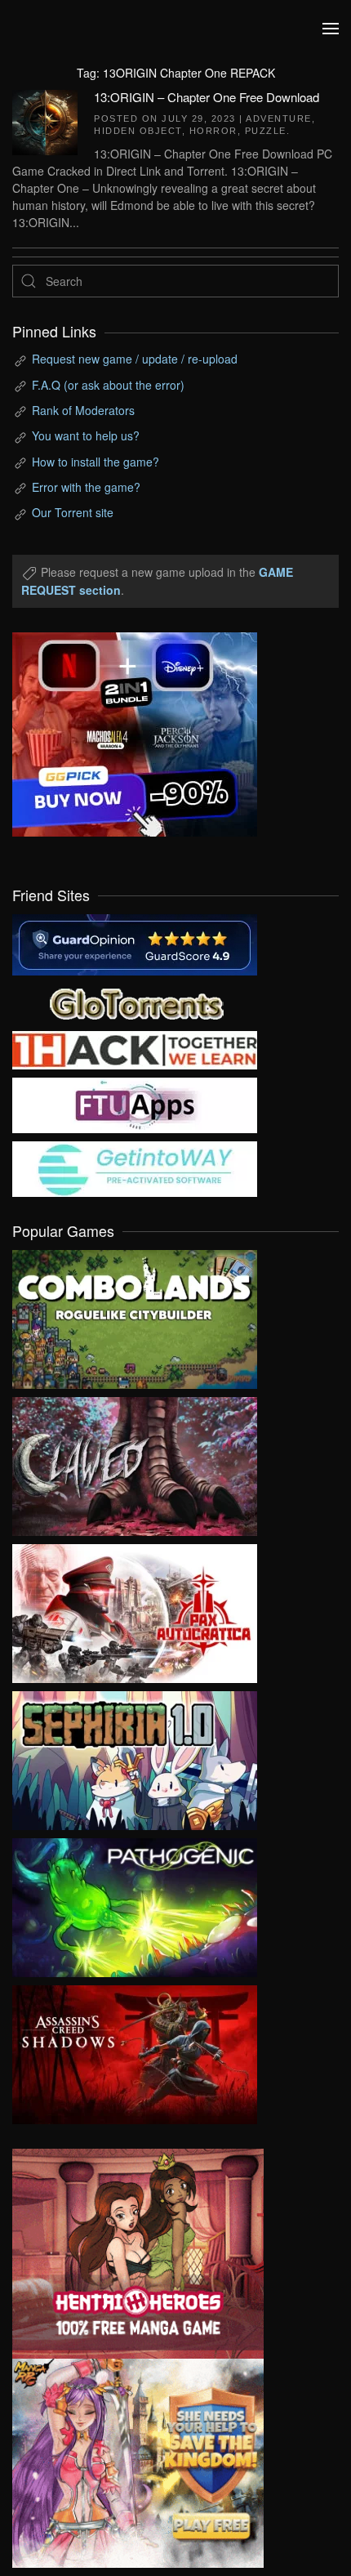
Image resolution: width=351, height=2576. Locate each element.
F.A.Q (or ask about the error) (108, 385)
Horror (213, 131)
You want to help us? (86, 435)
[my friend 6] (135, 1104)
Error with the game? (86, 487)
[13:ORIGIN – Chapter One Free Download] (45, 120)
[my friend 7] (135, 1167)
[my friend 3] (135, 1048)
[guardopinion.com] (135, 943)
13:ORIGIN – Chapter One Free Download (207, 97)
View (135, 1315)
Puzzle (266, 131)
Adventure (279, 118)
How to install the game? (96, 462)
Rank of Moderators (83, 410)
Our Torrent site (73, 512)
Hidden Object (138, 131)
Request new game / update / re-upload (135, 359)
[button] (331, 29)
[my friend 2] (135, 1002)
